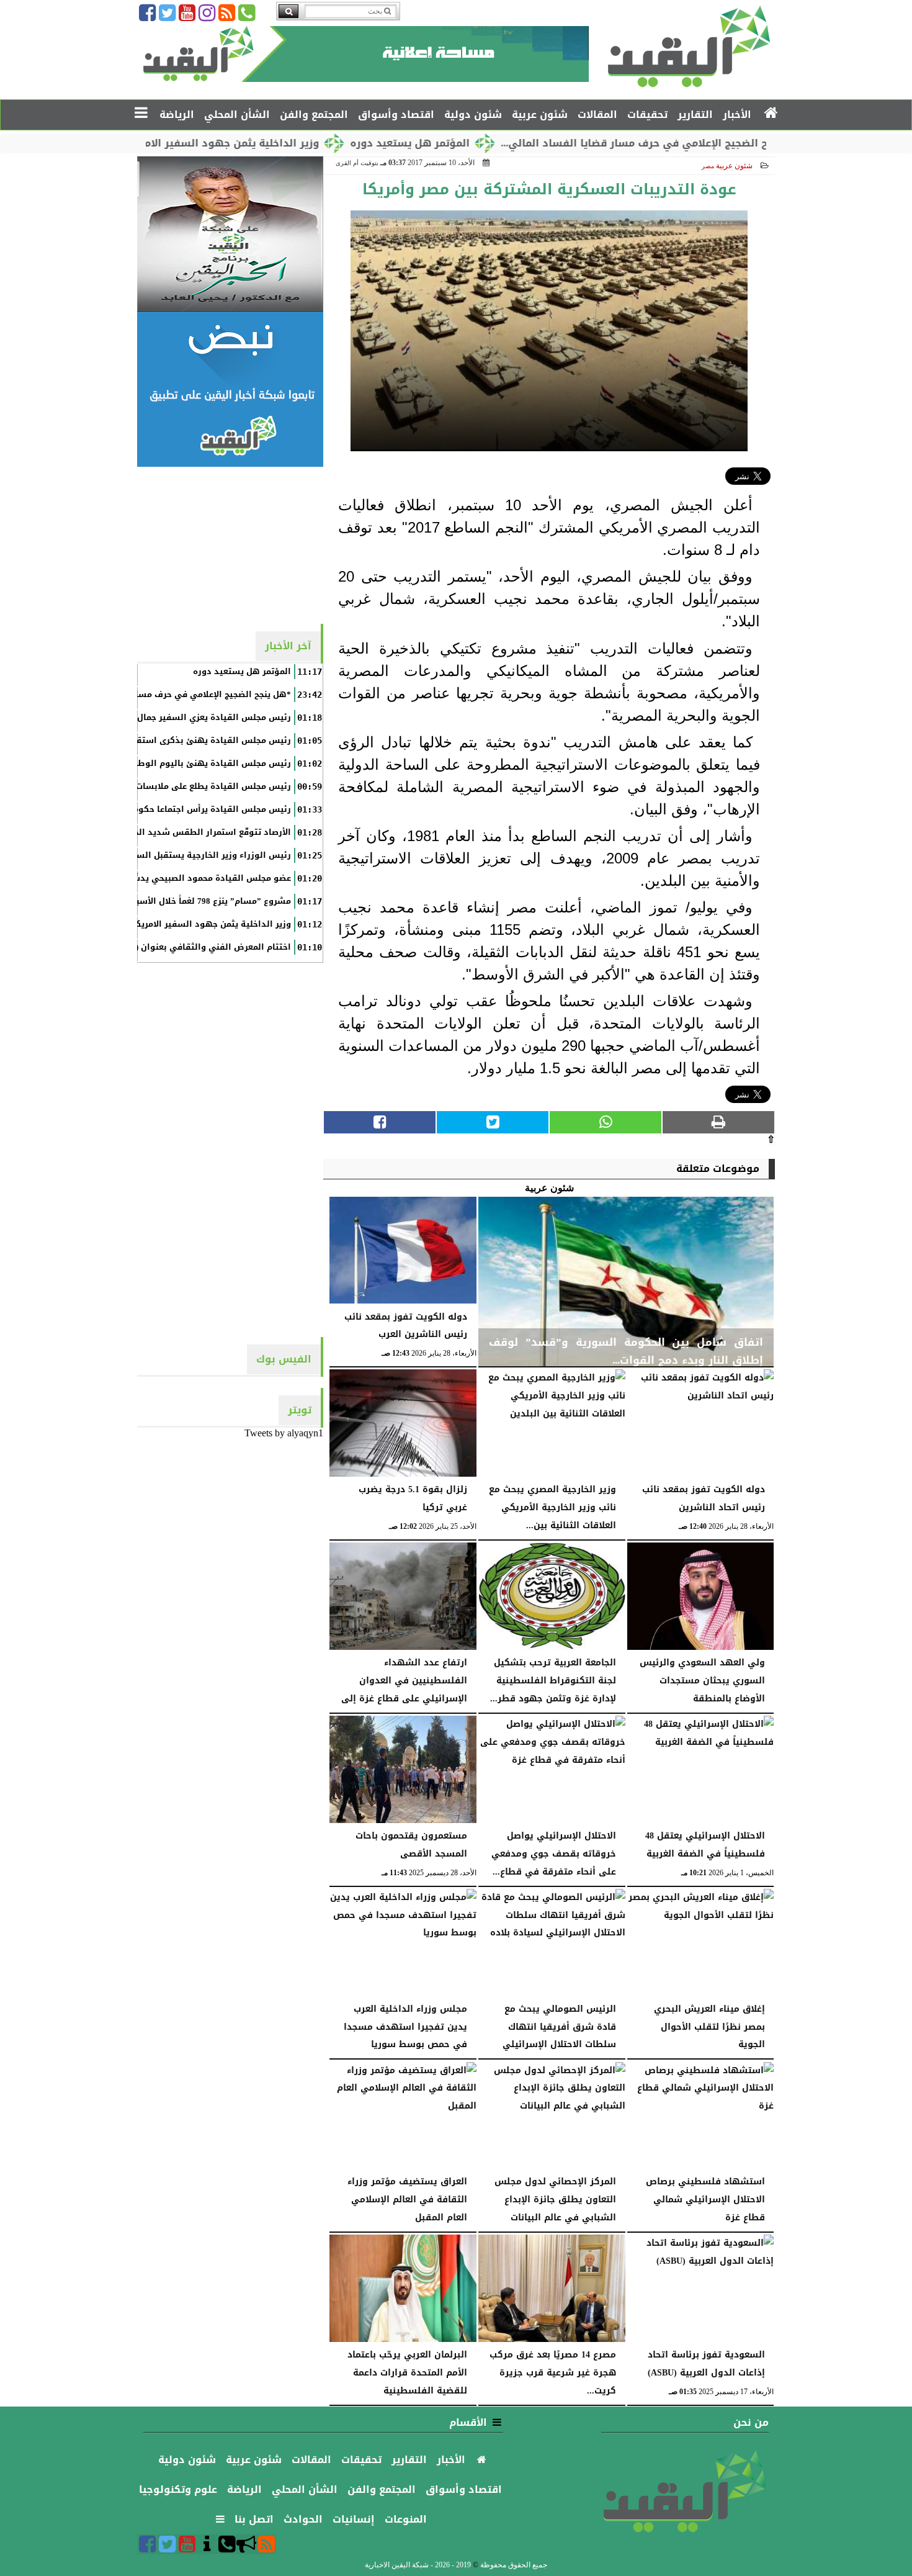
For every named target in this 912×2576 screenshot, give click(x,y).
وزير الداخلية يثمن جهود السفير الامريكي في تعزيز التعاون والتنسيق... (224, 143)
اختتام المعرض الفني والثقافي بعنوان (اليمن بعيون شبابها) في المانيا (152, 947)
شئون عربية (734, 166)
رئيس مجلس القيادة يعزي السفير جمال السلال (199, 718)
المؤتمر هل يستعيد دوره (485, 143)
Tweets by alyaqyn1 (284, 1433)
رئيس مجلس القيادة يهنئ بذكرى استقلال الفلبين (192, 741)
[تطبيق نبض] (230, 389)
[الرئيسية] (771, 114)
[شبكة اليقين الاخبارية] (230, 234)
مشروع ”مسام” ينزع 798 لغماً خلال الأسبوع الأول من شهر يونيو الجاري (154, 901)
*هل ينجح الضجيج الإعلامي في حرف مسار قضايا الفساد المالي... (729, 143)
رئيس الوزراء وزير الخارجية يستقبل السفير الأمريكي (189, 855)
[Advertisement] (230, 544)
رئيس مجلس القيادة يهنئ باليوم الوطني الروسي (192, 763)
